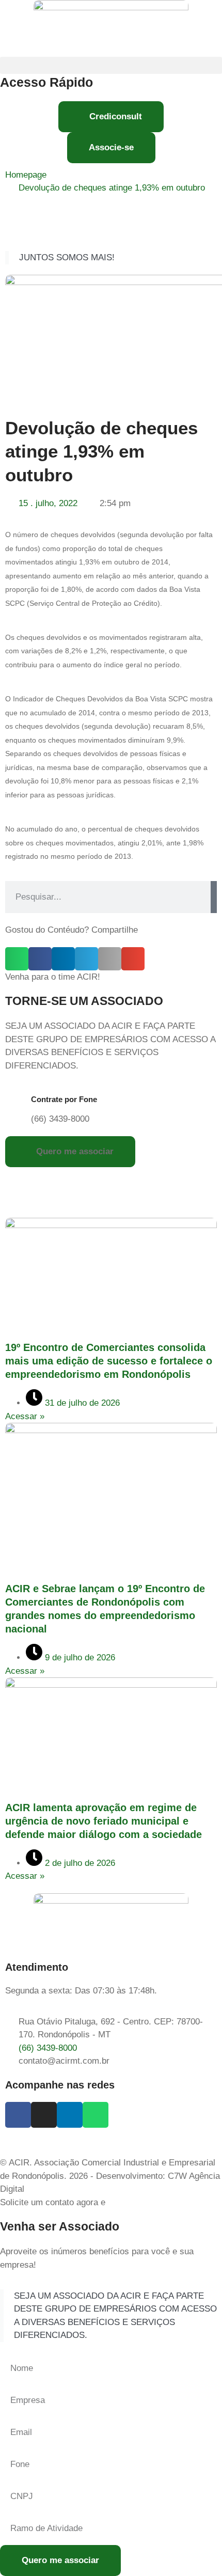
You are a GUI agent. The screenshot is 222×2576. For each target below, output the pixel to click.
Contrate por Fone (64, 1099)
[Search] (214, 897)
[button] (111, 65)
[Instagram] (44, 2115)
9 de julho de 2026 (79, 1658)
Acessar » (25, 1416)
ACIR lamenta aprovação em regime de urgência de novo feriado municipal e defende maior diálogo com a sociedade (104, 1821)
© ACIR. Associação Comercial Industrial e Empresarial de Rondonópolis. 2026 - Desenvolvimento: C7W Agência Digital (110, 2176)
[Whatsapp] (96, 2115)
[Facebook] (18, 2115)
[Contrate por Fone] (18, 1103)
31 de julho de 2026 (81, 1403)
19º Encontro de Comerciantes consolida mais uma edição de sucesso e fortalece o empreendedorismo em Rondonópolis (109, 1361)
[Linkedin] (70, 2115)
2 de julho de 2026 (79, 1863)
